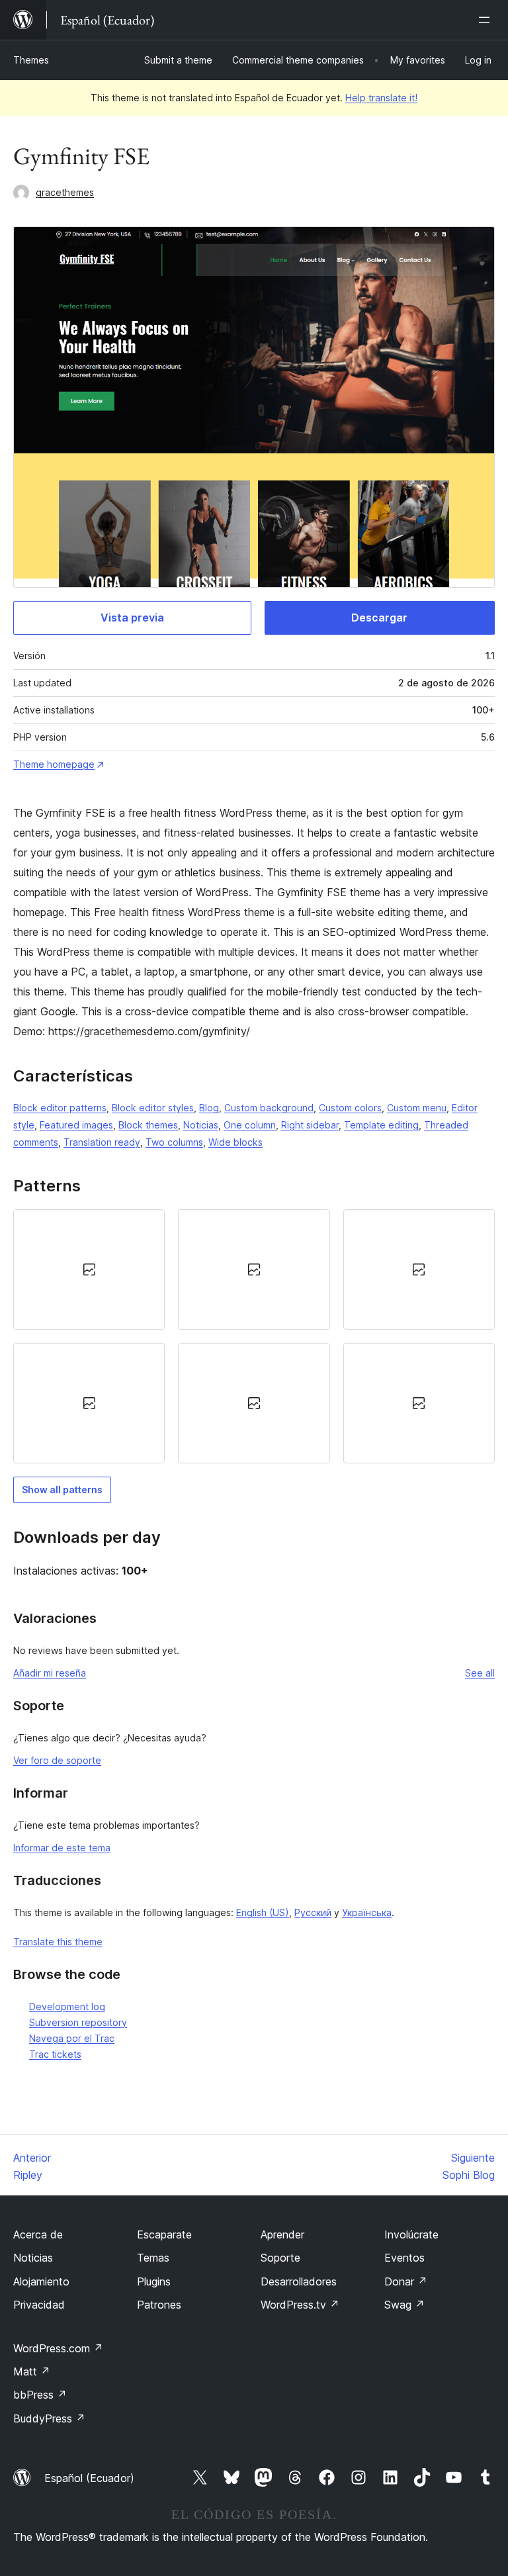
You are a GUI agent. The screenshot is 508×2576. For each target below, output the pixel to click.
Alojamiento (41, 2281)
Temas (153, 2258)
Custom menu (417, 1108)
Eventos (404, 2258)
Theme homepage (54, 764)
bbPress (40, 2395)
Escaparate (164, 2234)
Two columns (174, 1142)
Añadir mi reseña (50, 1673)
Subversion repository (78, 2022)
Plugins (154, 2281)
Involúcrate (411, 2234)
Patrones (159, 2305)
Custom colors (350, 1108)
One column (250, 1125)
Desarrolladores (299, 2281)
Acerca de (38, 2234)
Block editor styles (153, 1108)
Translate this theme (58, 1942)
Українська (367, 1912)
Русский (313, 1912)
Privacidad (39, 2305)
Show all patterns (62, 1490)
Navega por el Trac (72, 2038)
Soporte (280, 2258)
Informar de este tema (62, 1848)
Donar (406, 2281)
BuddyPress (49, 2418)
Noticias (201, 1125)
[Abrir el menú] (487, 20)
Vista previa (132, 618)
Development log (67, 2006)
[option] (89, 1269)
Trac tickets (55, 2054)
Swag (404, 2305)
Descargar (379, 618)
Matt (32, 2371)
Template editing (381, 1125)
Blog (209, 1108)
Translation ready (102, 1142)
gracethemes (65, 192)
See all (480, 1673)
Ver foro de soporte (57, 1760)
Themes (31, 60)
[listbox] (254, 1336)
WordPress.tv (300, 2305)
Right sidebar (310, 1125)
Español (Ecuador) (89, 2478)
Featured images (76, 1125)
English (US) (263, 1912)
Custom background (269, 1108)
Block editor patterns (60, 1108)
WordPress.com (58, 2348)
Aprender (282, 2234)
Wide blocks (235, 1142)
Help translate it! (381, 98)
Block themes (148, 1125)
